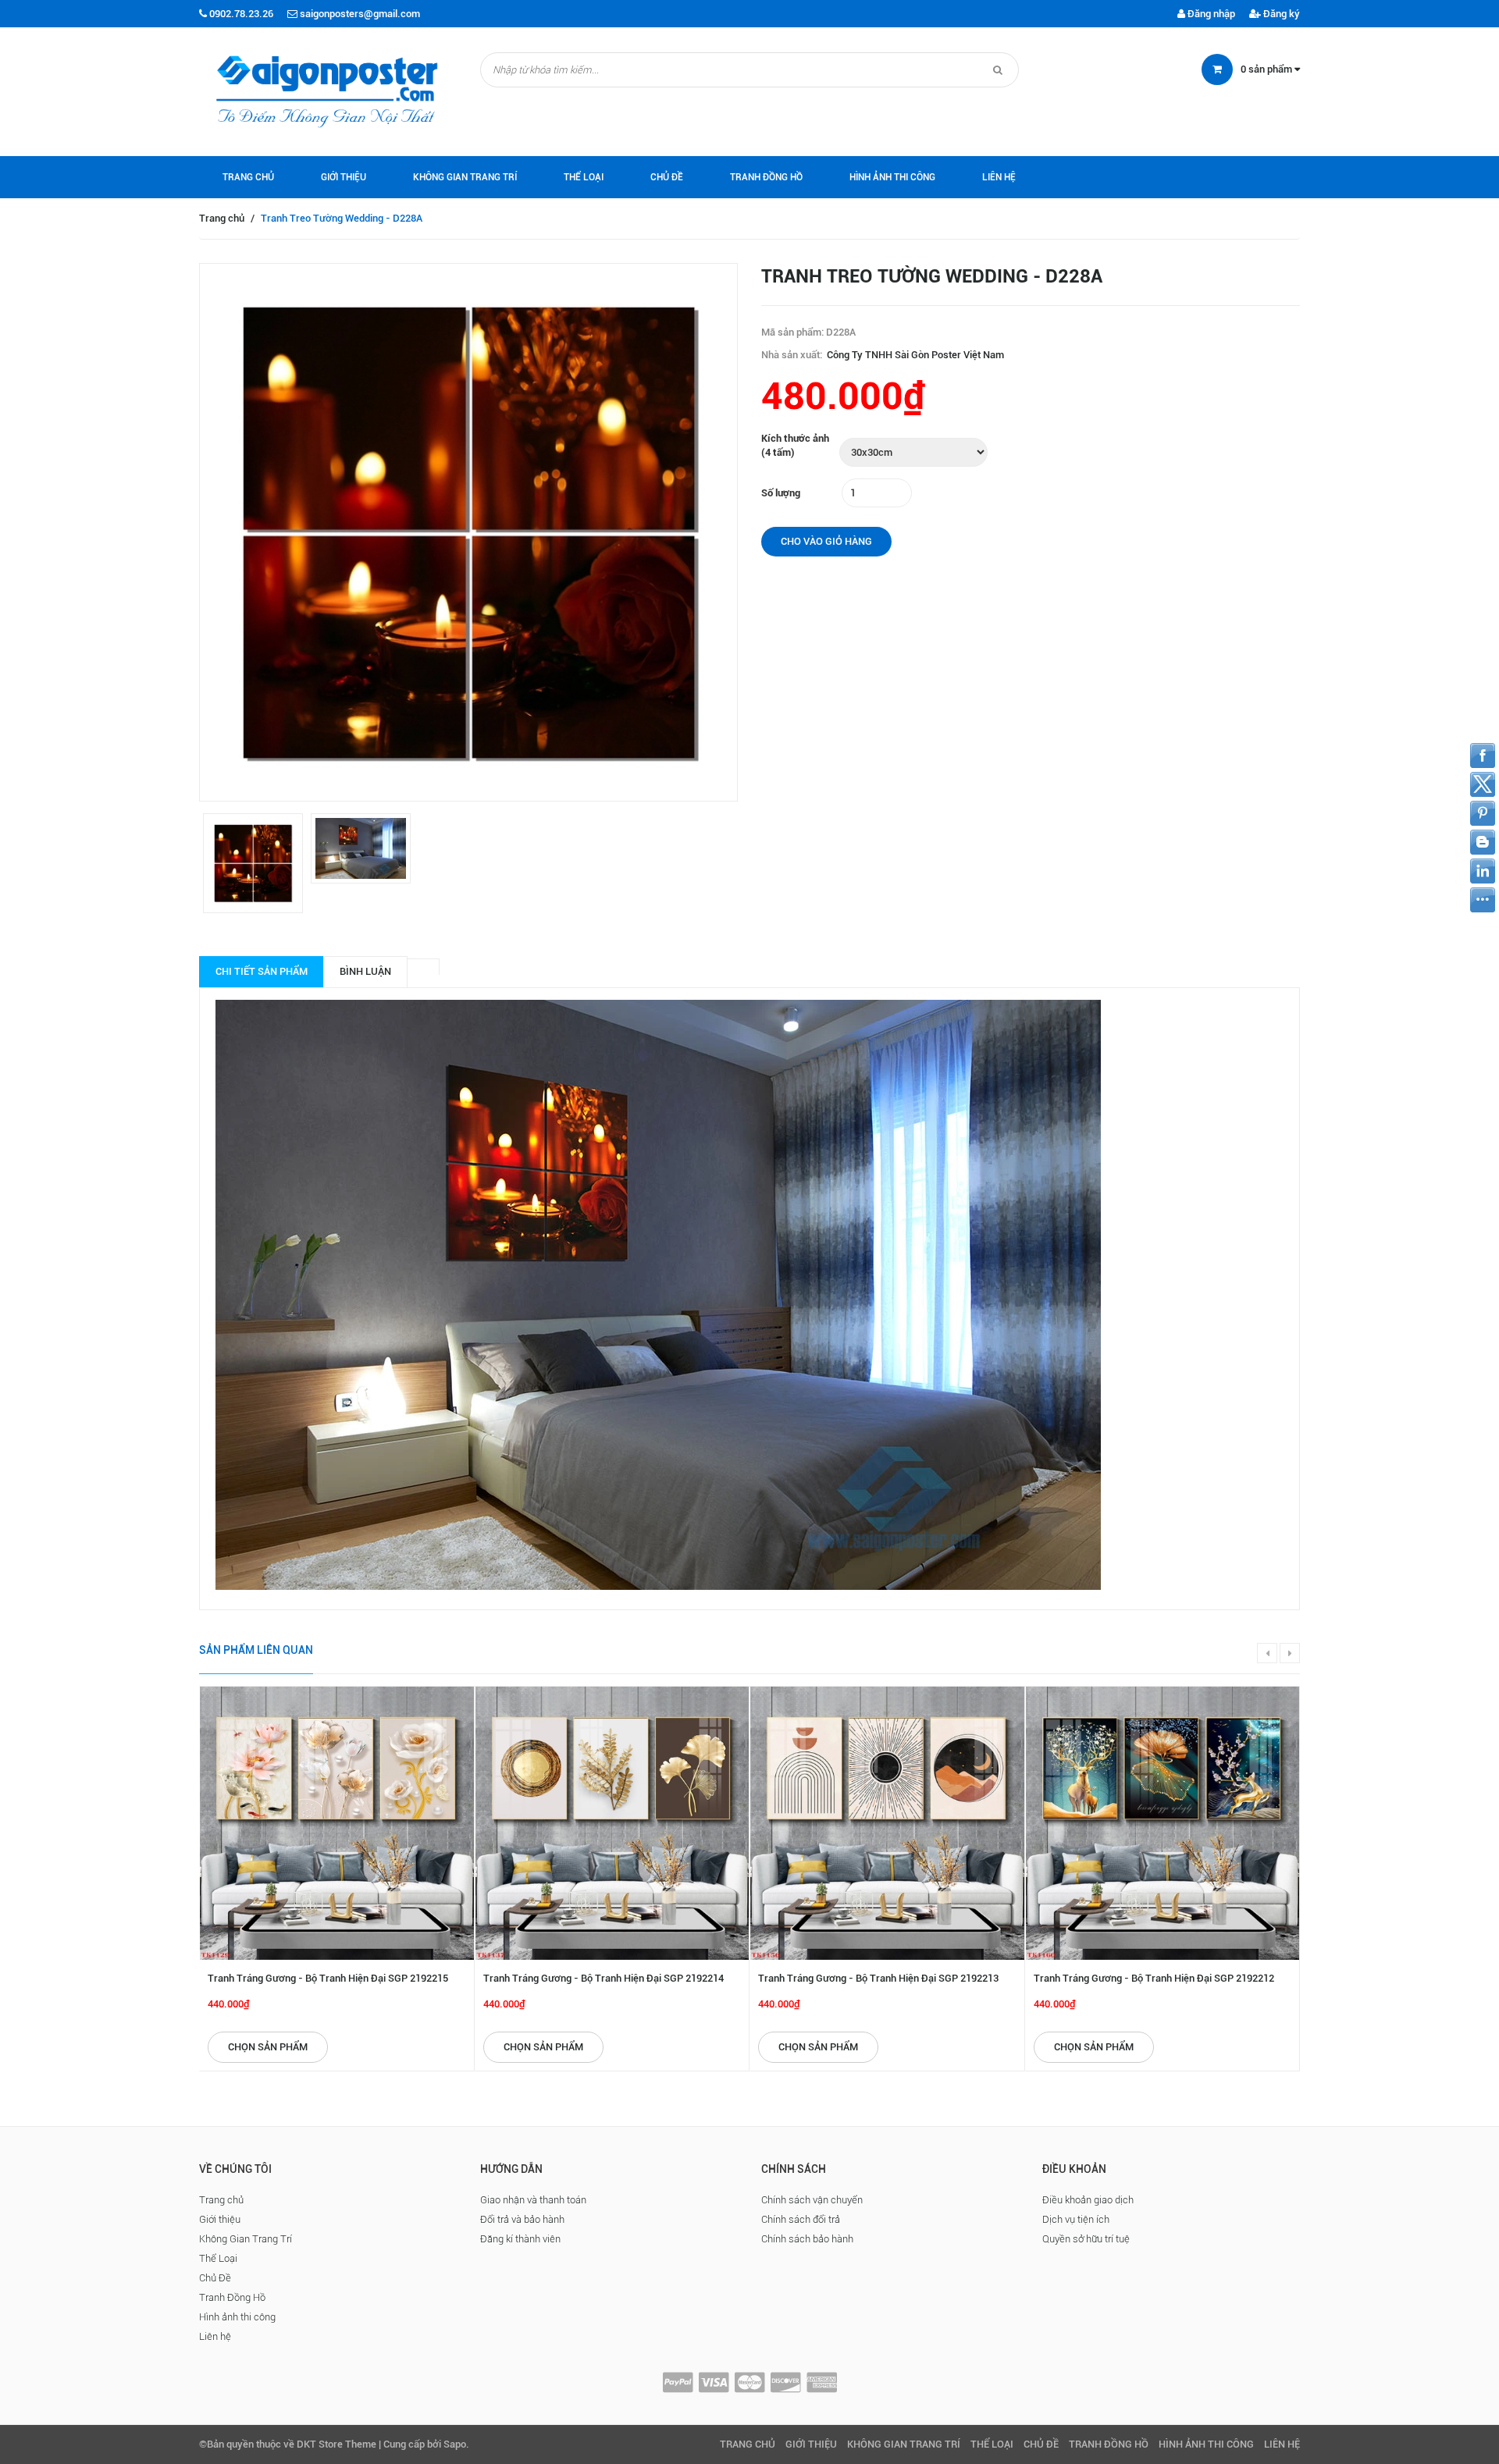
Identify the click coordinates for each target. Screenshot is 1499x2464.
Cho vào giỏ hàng (826, 541)
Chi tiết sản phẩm (262, 971)
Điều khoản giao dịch (1088, 2200)
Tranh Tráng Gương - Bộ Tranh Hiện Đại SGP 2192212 (1154, 1978)
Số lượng (781, 493)
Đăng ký (1280, 14)
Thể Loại (584, 177)
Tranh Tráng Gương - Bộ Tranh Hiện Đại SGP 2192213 (878, 1978)
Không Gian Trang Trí (465, 177)
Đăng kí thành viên (520, 2239)
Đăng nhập (1210, 14)
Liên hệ (999, 177)
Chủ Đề (667, 177)
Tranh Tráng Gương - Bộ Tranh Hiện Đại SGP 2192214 (604, 1978)
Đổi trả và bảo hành (522, 2219)
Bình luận (365, 971)
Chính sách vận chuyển (812, 2200)
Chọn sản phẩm (268, 2047)
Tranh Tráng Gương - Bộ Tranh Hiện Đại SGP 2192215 (328, 1978)
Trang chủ (248, 177)
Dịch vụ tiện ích (1076, 2219)
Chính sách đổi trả (801, 2219)
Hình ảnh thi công (892, 177)
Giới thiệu (344, 177)
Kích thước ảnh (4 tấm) (795, 446)
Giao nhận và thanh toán (533, 2200)
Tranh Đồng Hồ (766, 177)
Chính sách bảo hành (807, 2239)
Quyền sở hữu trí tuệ (1086, 2239)
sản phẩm (1268, 69)
